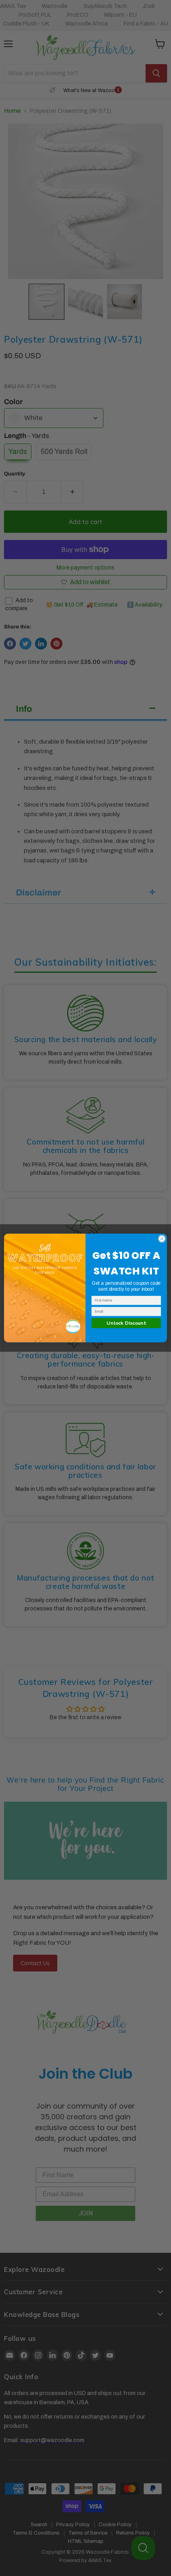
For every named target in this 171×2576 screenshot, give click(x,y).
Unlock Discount (126, 1323)
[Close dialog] (162, 1239)
